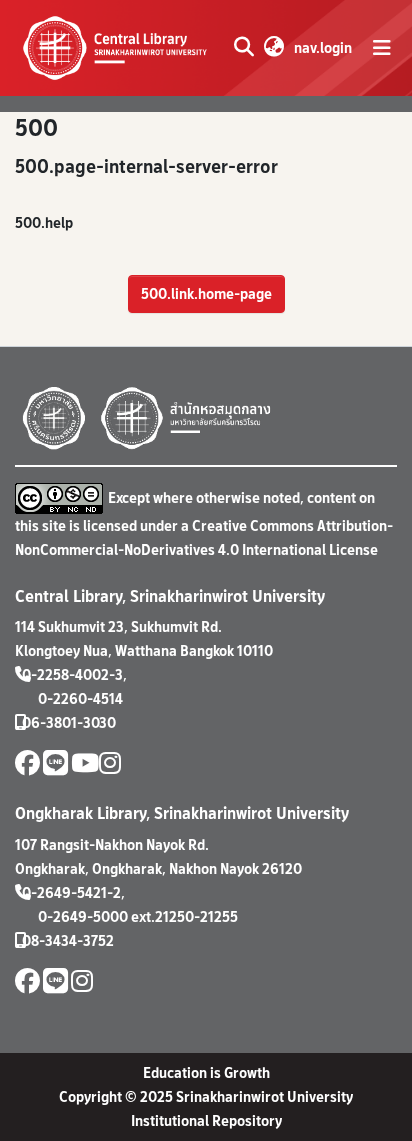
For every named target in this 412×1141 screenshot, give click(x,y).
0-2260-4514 (80, 698)
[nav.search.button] (243, 48)
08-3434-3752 (68, 940)
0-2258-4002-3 (72, 674)
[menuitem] (273, 48)
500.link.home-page (206, 293)
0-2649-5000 (83, 916)
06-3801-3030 (69, 722)
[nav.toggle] (382, 48)
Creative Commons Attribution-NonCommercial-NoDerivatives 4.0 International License (204, 537)
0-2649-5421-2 (71, 892)
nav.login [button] (324, 47)
